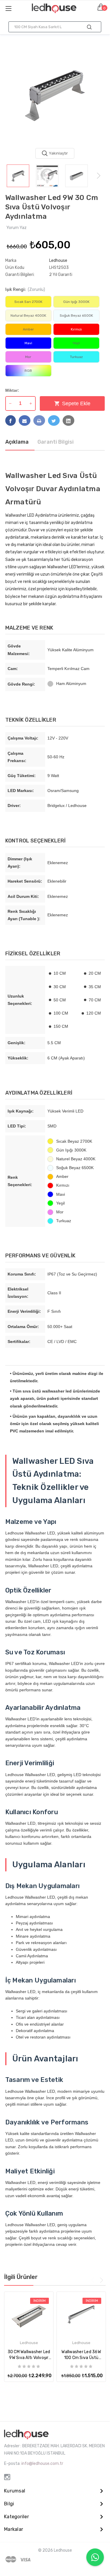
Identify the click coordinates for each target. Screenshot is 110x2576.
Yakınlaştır (58, 153)
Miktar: (12, 390)
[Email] (25, 420)
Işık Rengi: (25, 290)
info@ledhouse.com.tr (42, 2464)
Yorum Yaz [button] (17, 228)
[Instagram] (7, 2477)
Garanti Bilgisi (56, 442)
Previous (11, 176)
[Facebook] (11, 420)
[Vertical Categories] (15, 8)
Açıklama (17, 442)
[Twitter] (54, 420)
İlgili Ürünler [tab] (21, 2277)
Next (99, 176)
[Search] (89, 27)
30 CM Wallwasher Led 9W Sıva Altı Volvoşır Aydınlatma (29, 2355)
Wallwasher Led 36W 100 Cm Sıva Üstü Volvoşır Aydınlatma (81, 2355)
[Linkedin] (68, 420)
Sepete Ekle (76, 403)
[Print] (39, 420)
